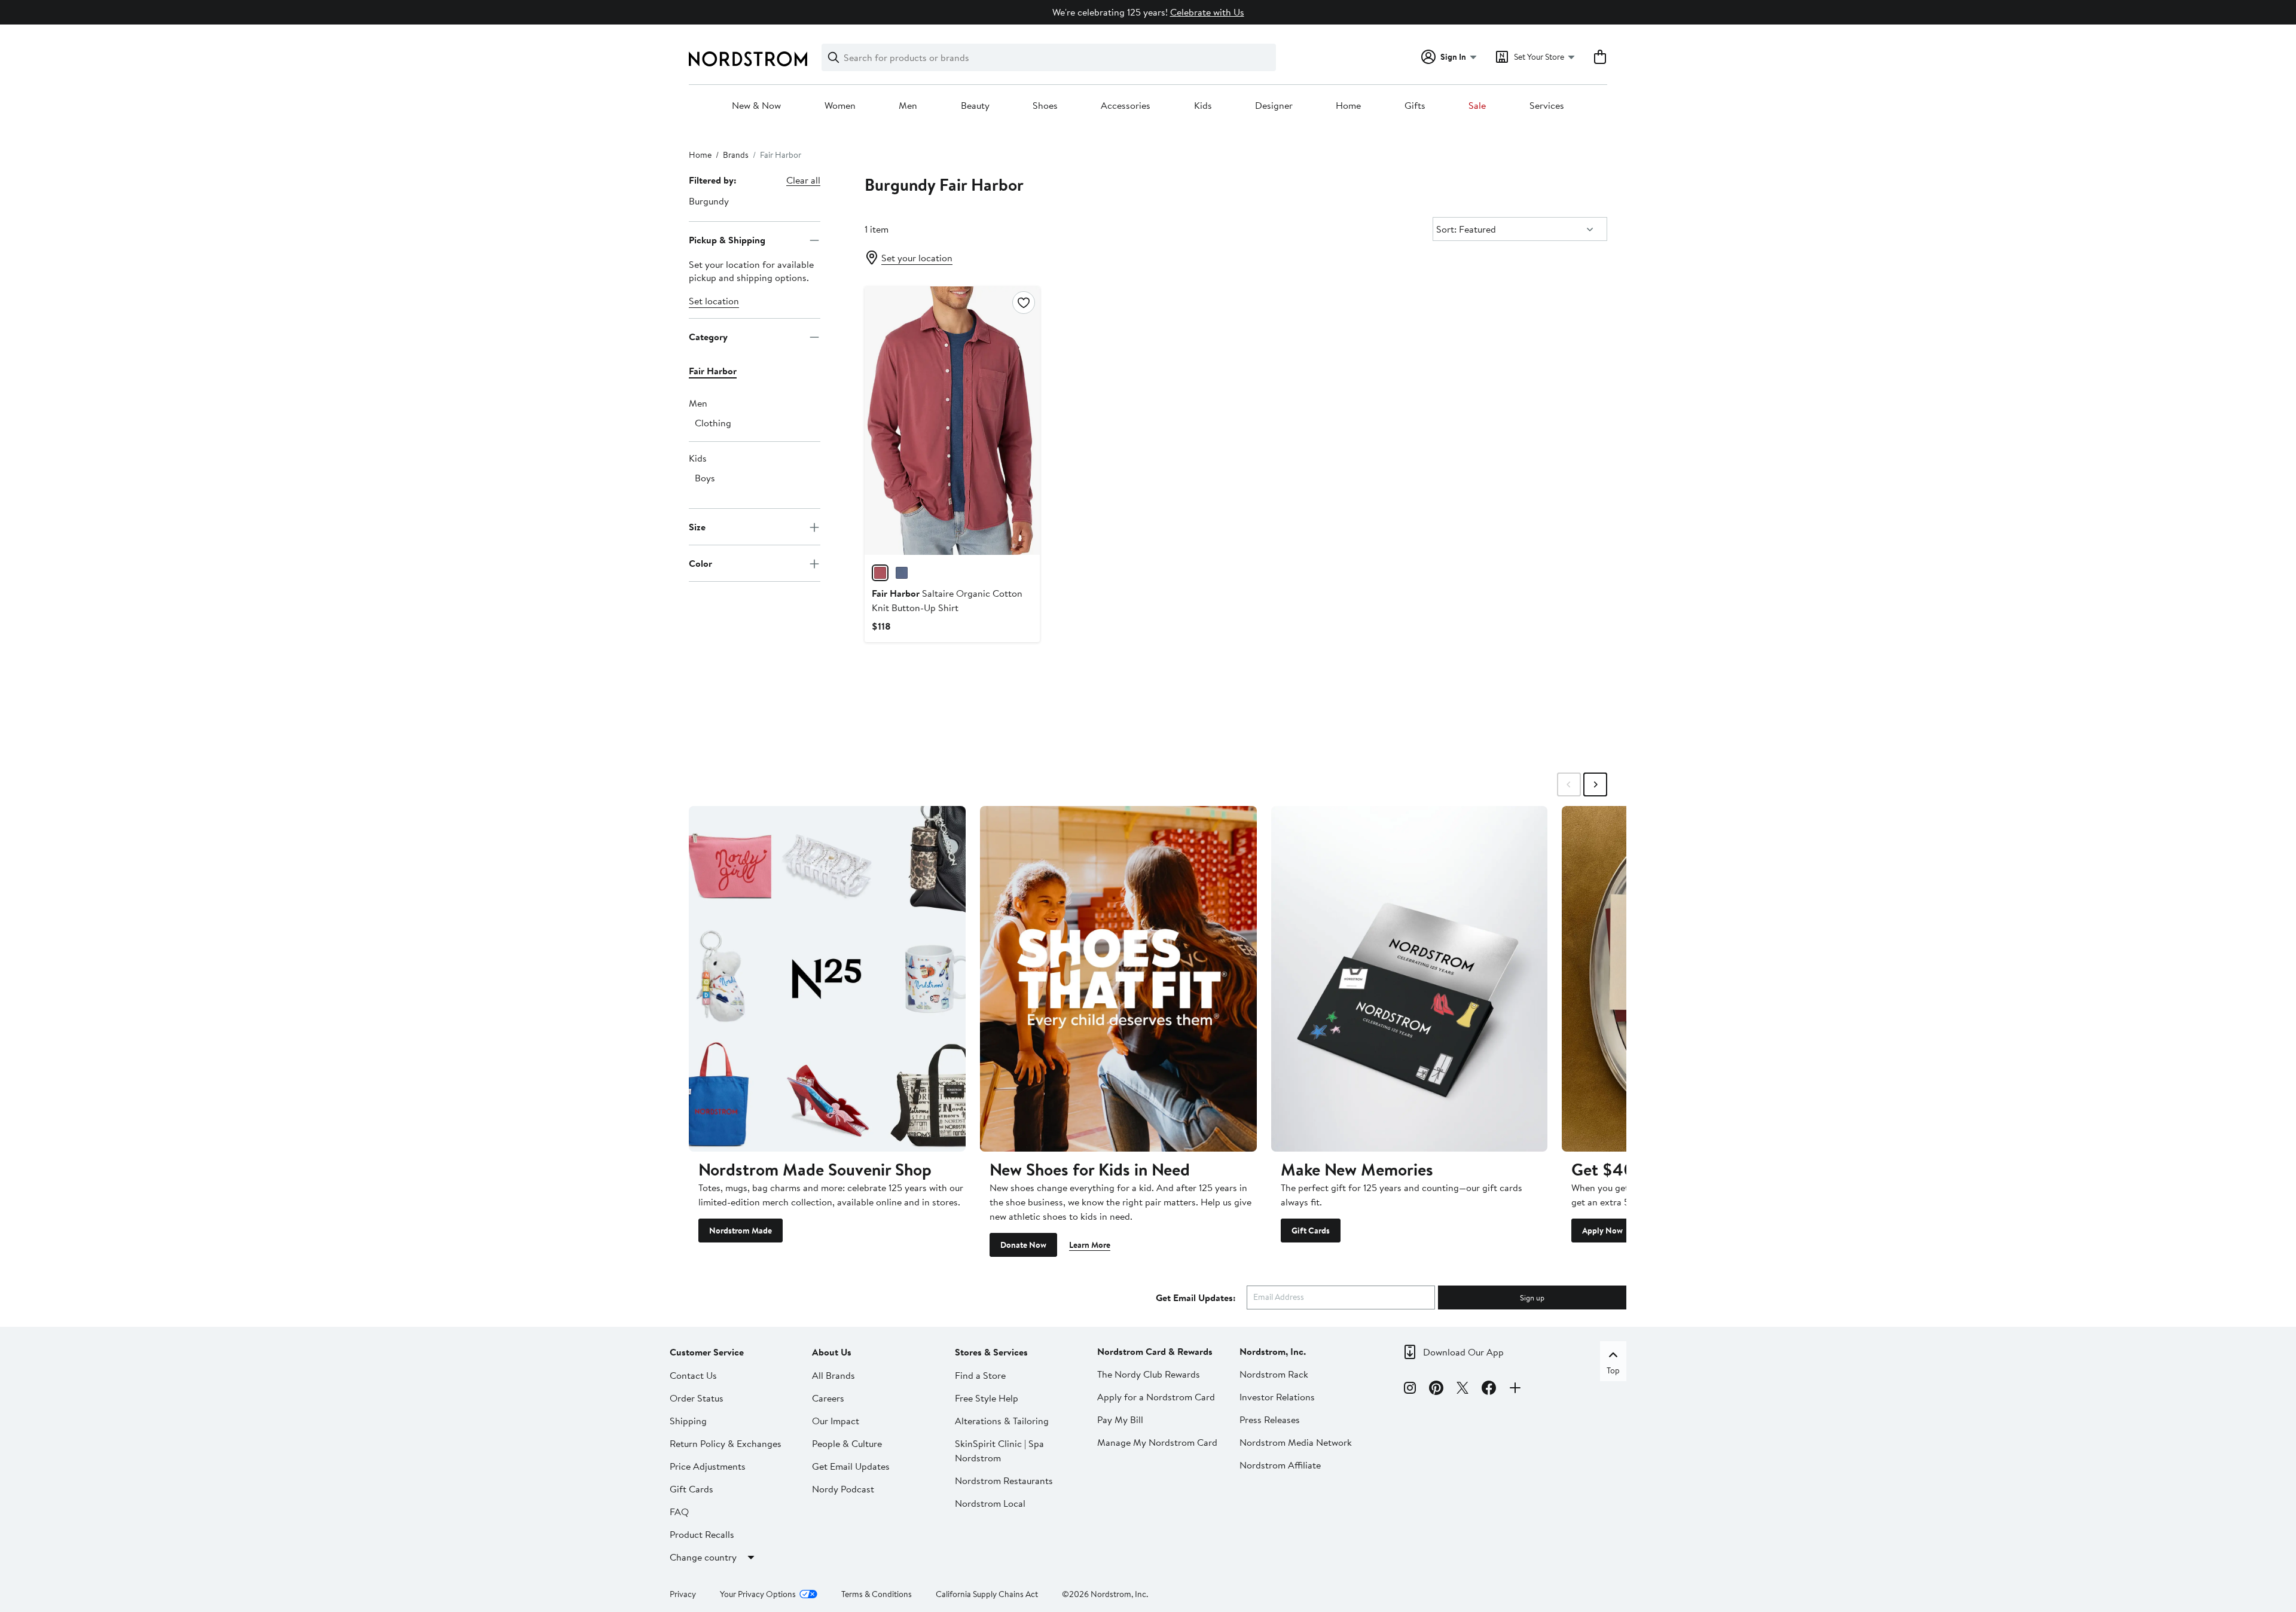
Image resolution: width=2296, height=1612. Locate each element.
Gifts (1415, 106)
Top (1613, 1370)
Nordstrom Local (990, 1503)
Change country (703, 1557)
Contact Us (693, 1375)
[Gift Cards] (1410, 979)
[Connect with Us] (1515, 1390)
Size (697, 527)
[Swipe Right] (1595, 784)
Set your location (917, 258)
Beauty (975, 106)
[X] (1463, 1390)
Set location (714, 301)
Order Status (697, 1398)
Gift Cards (1311, 1231)
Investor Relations (1277, 1397)
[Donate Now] (1118, 979)
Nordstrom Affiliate (1280, 1465)
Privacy (683, 1594)
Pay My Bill (1120, 1419)
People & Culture (847, 1443)
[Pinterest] (1436, 1390)
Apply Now (1602, 1231)
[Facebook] (1489, 1390)
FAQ (679, 1512)
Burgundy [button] (709, 201)
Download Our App (1463, 1352)
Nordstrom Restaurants (1004, 1480)
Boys (705, 478)
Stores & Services (991, 1352)
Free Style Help (987, 1398)
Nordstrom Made (741, 1231)
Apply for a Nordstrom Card (1156, 1397)
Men (908, 106)
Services (1547, 106)
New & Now (756, 106)
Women (840, 106)
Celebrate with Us (1207, 12)
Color (700, 563)
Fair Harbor (713, 371)
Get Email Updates (851, 1466)
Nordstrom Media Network (1296, 1442)
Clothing (713, 423)
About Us (832, 1352)
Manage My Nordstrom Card (1157, 1442)
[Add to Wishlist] (1024, 303)
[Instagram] (1410, 1390)
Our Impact (836, 1421)
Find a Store (980, 1375)
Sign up (1532, 1297)
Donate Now (1023, 1245)
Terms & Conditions (877, 1594)
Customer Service (707, 1352)
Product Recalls (702, 1534)
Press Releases (1270, 1419)
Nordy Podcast (843, 1489)
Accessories (1126, 106)
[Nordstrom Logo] (748, 59)
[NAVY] (902, 573)
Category (708, 337)
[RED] (880, 573)
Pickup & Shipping (727, 240)
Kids (1203, 106)
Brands (736, 155)
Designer (1274, 106)
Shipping (688, 1421)
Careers (828, 1398)
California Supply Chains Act (987, 1594)
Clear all (803, 180)
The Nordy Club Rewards (1149, 1374)
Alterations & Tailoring (1002, 1421)
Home (1348, 106)
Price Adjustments (708, 1466)
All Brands (833, 1375)
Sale (1477, 106)
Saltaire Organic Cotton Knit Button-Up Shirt (947, 600)
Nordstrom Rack (1274, 1374)
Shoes (1045, 106)
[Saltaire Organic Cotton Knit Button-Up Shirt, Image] (952, 420)
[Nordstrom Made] (827, 979)
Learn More (1090, 1245)
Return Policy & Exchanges (726, 1443)
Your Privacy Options (758, 1594)
